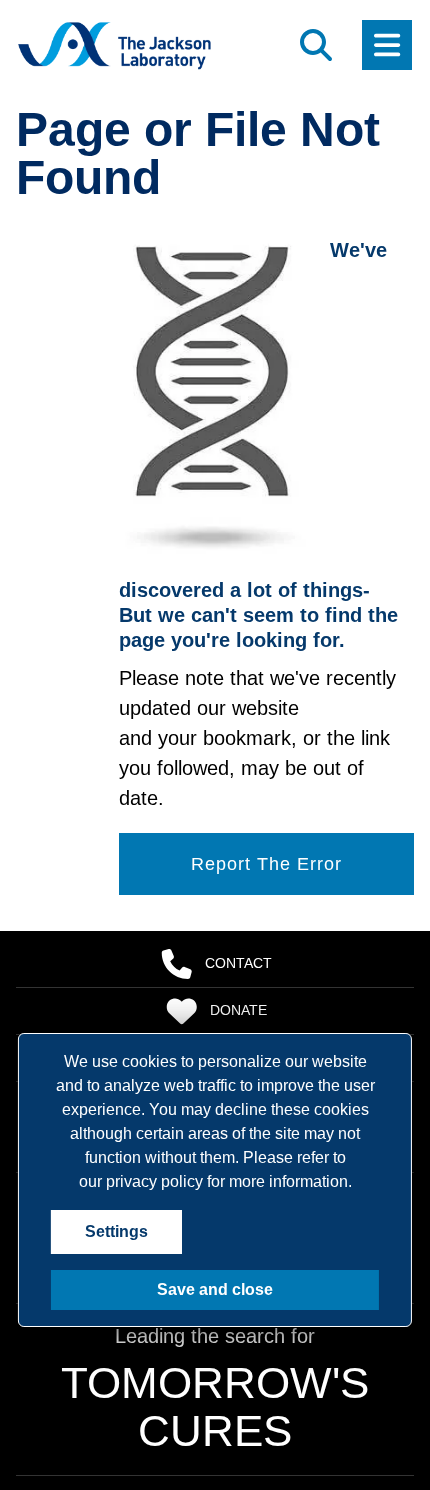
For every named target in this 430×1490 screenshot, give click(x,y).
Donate (238, 1010)
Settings (116, 1231)
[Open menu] (387, 45)
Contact (238, 963)
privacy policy (154, 1181)
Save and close (215, 1289)
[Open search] (316, 45)
